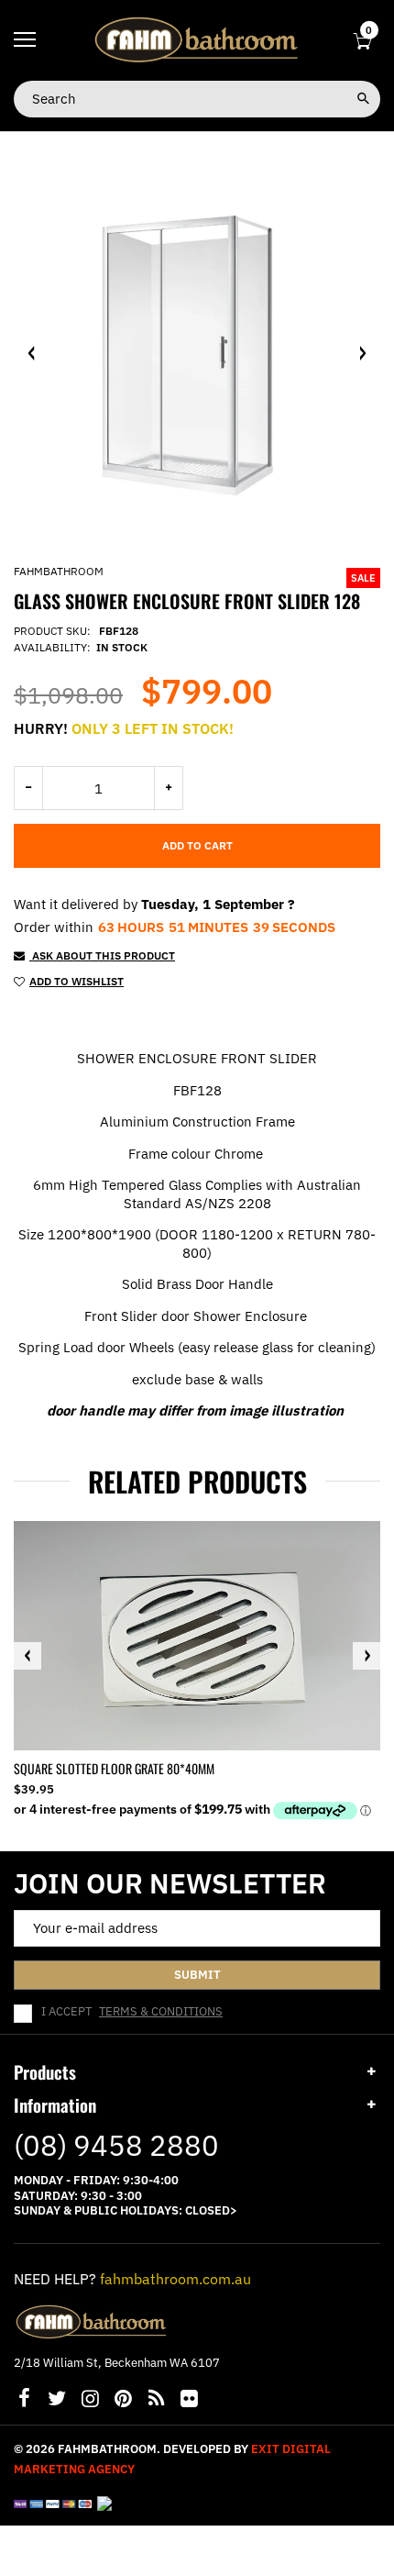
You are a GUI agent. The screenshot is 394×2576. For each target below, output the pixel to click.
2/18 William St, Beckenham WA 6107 (117, 2363)
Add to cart (197, 845)
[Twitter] (57, 2400)
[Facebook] (24, 2400)
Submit (197, 1975)
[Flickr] (189, 2400)
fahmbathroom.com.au (175, 2279)
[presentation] (27, 1656)
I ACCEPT (132, 2012)
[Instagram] (90, 2400)
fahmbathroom (59, 571)
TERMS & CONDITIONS (161, 2011)
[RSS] (156, 2400)
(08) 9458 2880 (116, 2145)
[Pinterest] (123, 2400)
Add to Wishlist (77, 981)
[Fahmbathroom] (197, 39)
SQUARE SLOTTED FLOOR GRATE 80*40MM (114, 1768)
